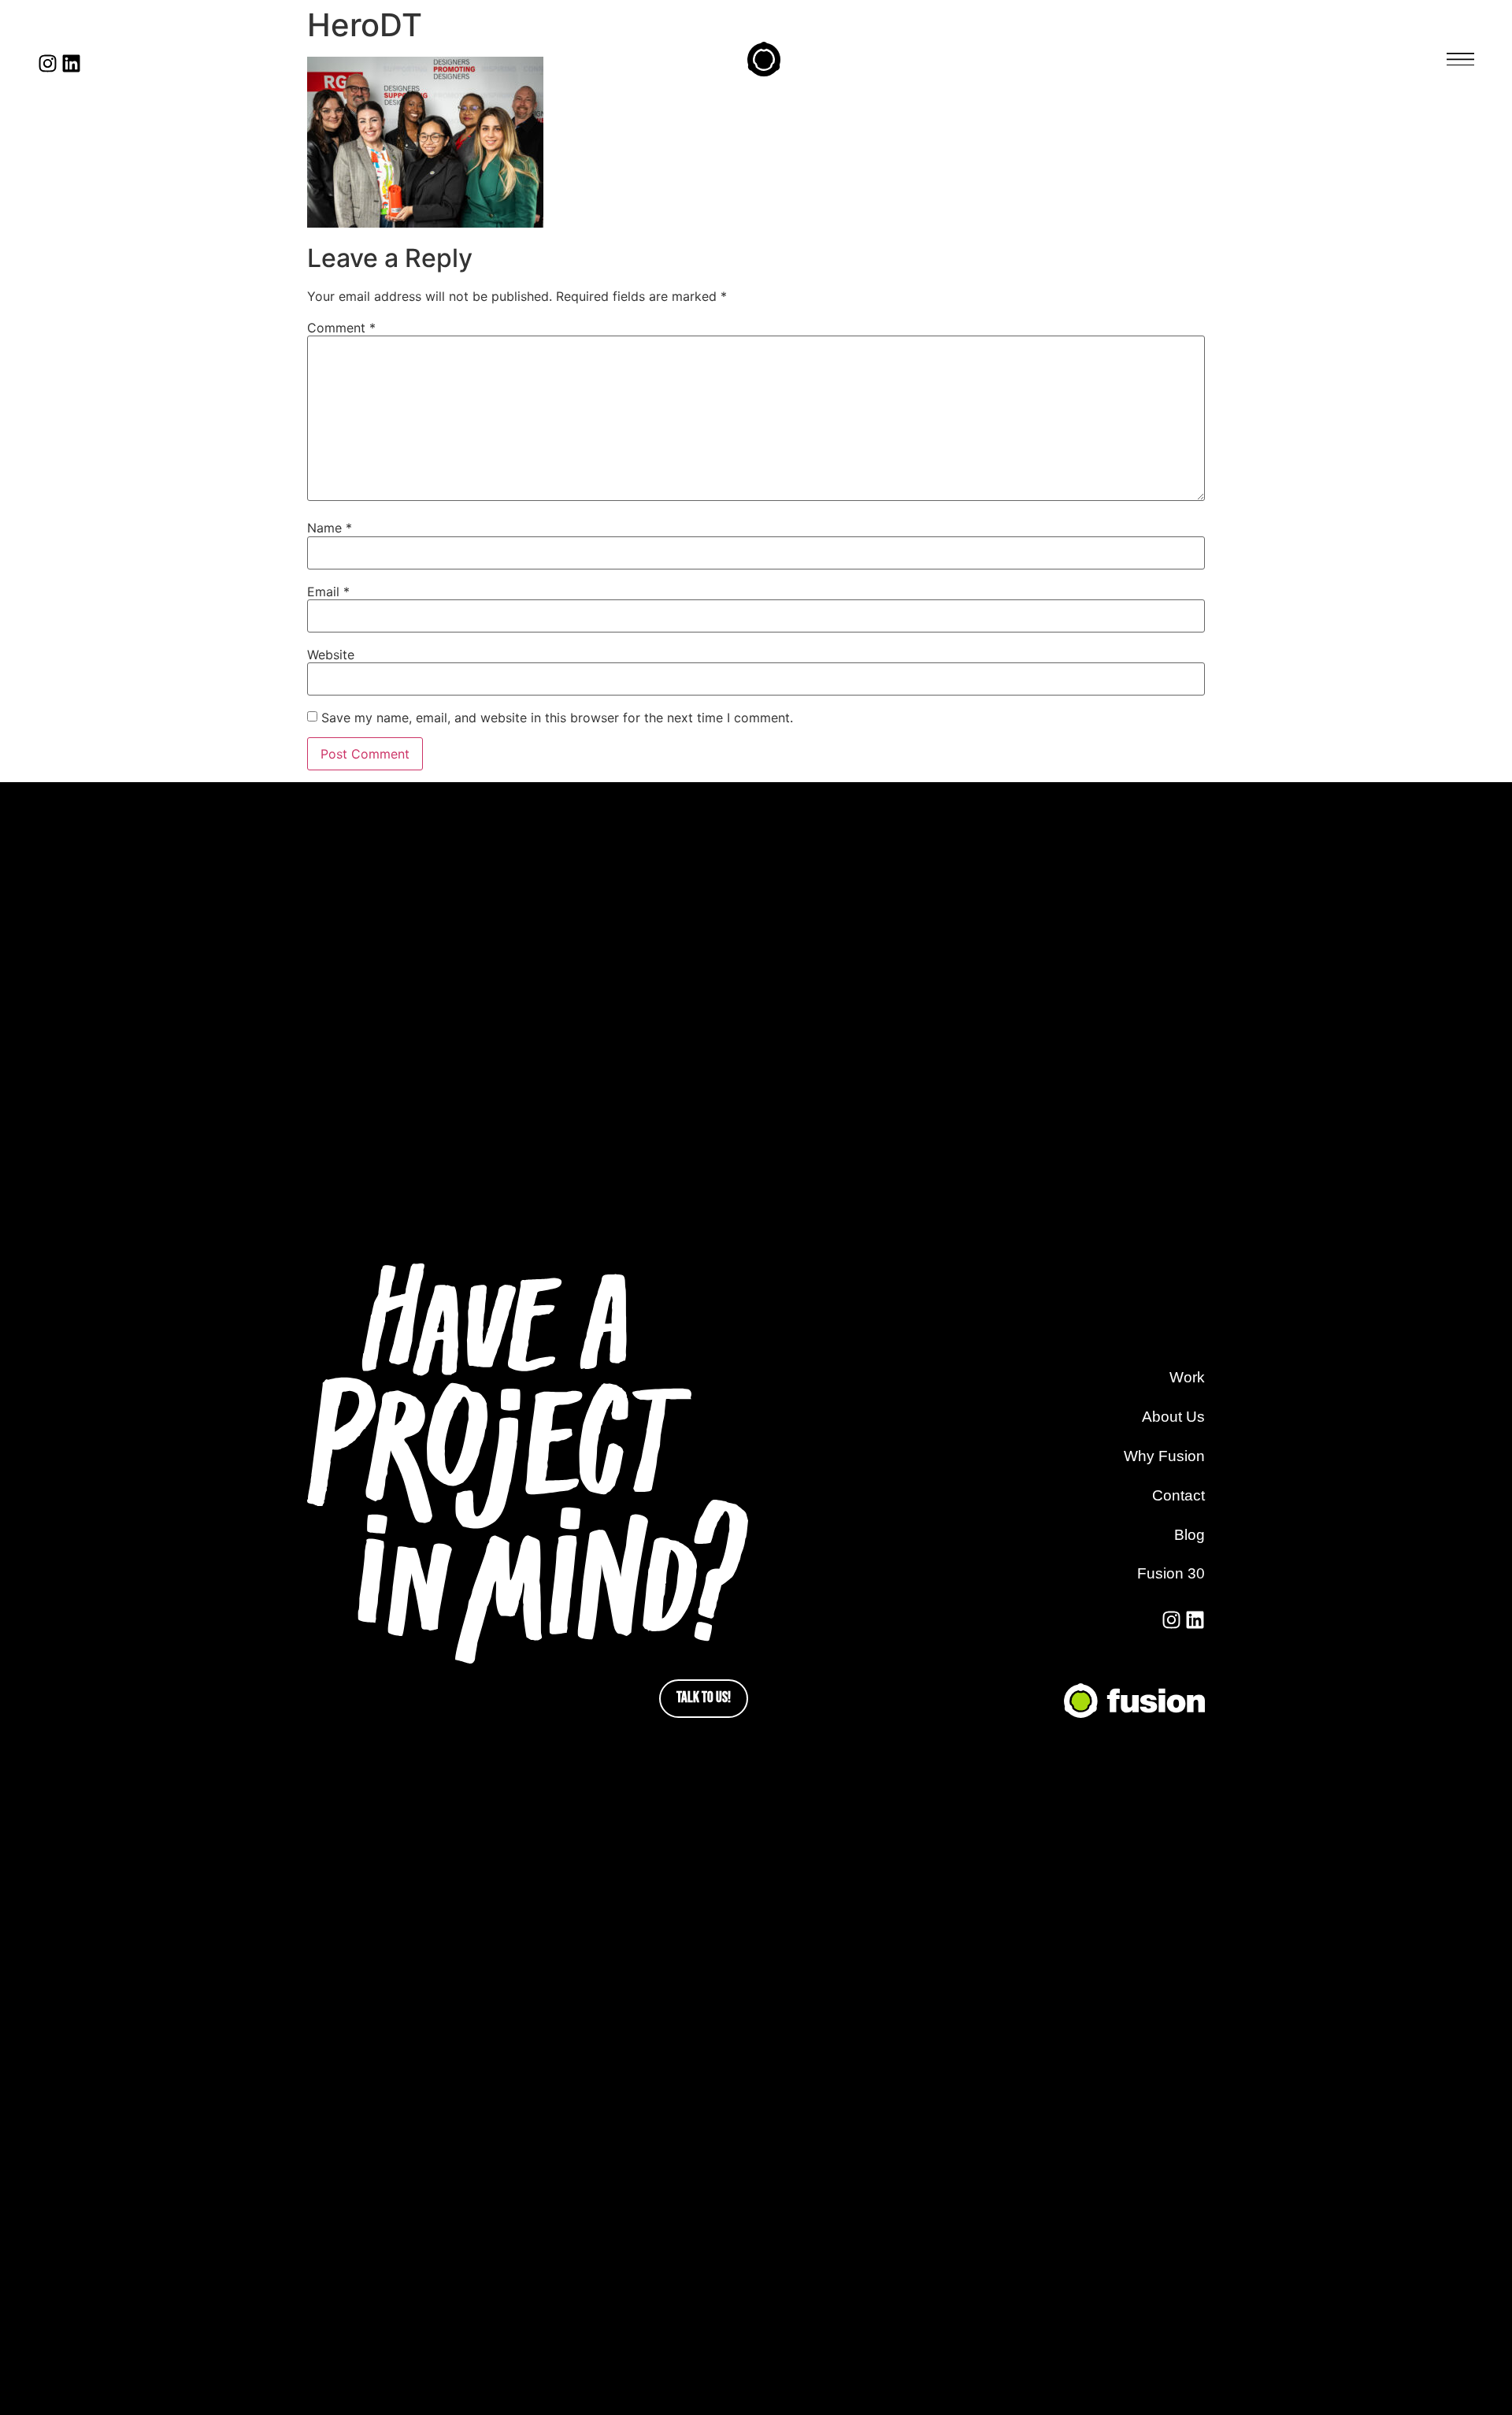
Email (328, 592)
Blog (1190, 1535)
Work (1187, 1377)
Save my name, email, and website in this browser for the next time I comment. (557, 718)
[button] (1460, 59)
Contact (1178, 1495)
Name (330, 528)
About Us (1173, 1417)
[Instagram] (48, 63)
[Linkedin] (71, 63)
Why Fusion (1164, 1456)
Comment (341, 328)
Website (331, 655)
